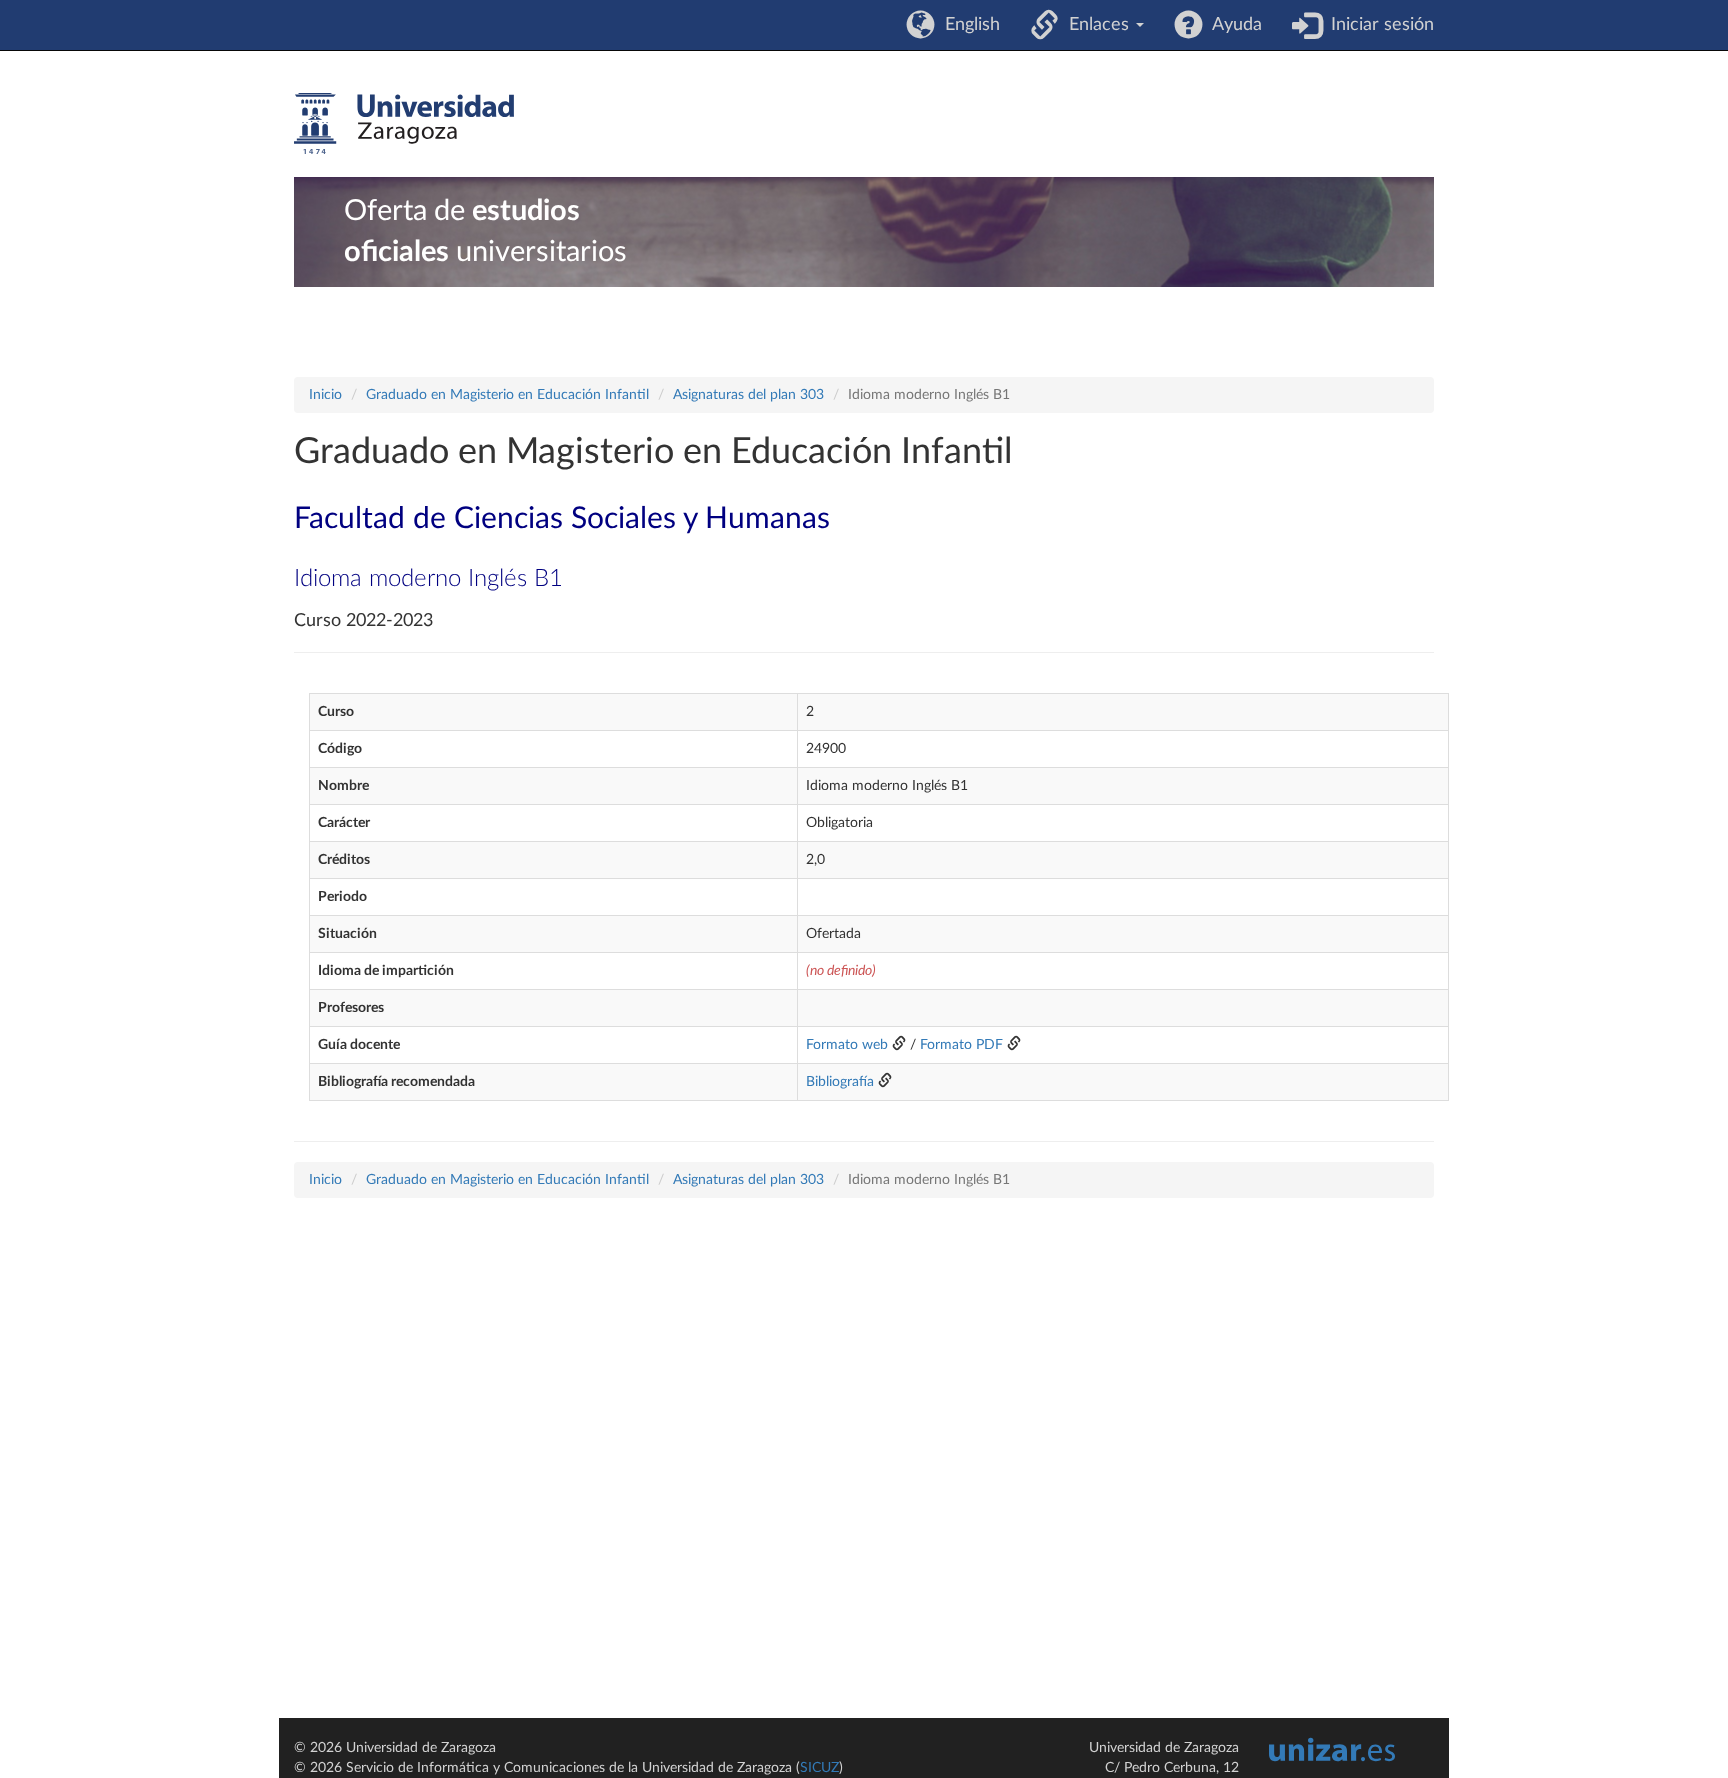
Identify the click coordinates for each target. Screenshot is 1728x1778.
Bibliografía (840, 1082)
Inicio (325, 395)
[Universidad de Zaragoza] (404, 124)
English (967, 25)
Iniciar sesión (1377, 25)
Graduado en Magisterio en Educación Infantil (507, 395)
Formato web (847, 1045)
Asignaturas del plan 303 (748, 395)
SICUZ (819, 1768)
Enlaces (1096, 25)
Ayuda (1232, 25)
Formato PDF (961, 1045)
